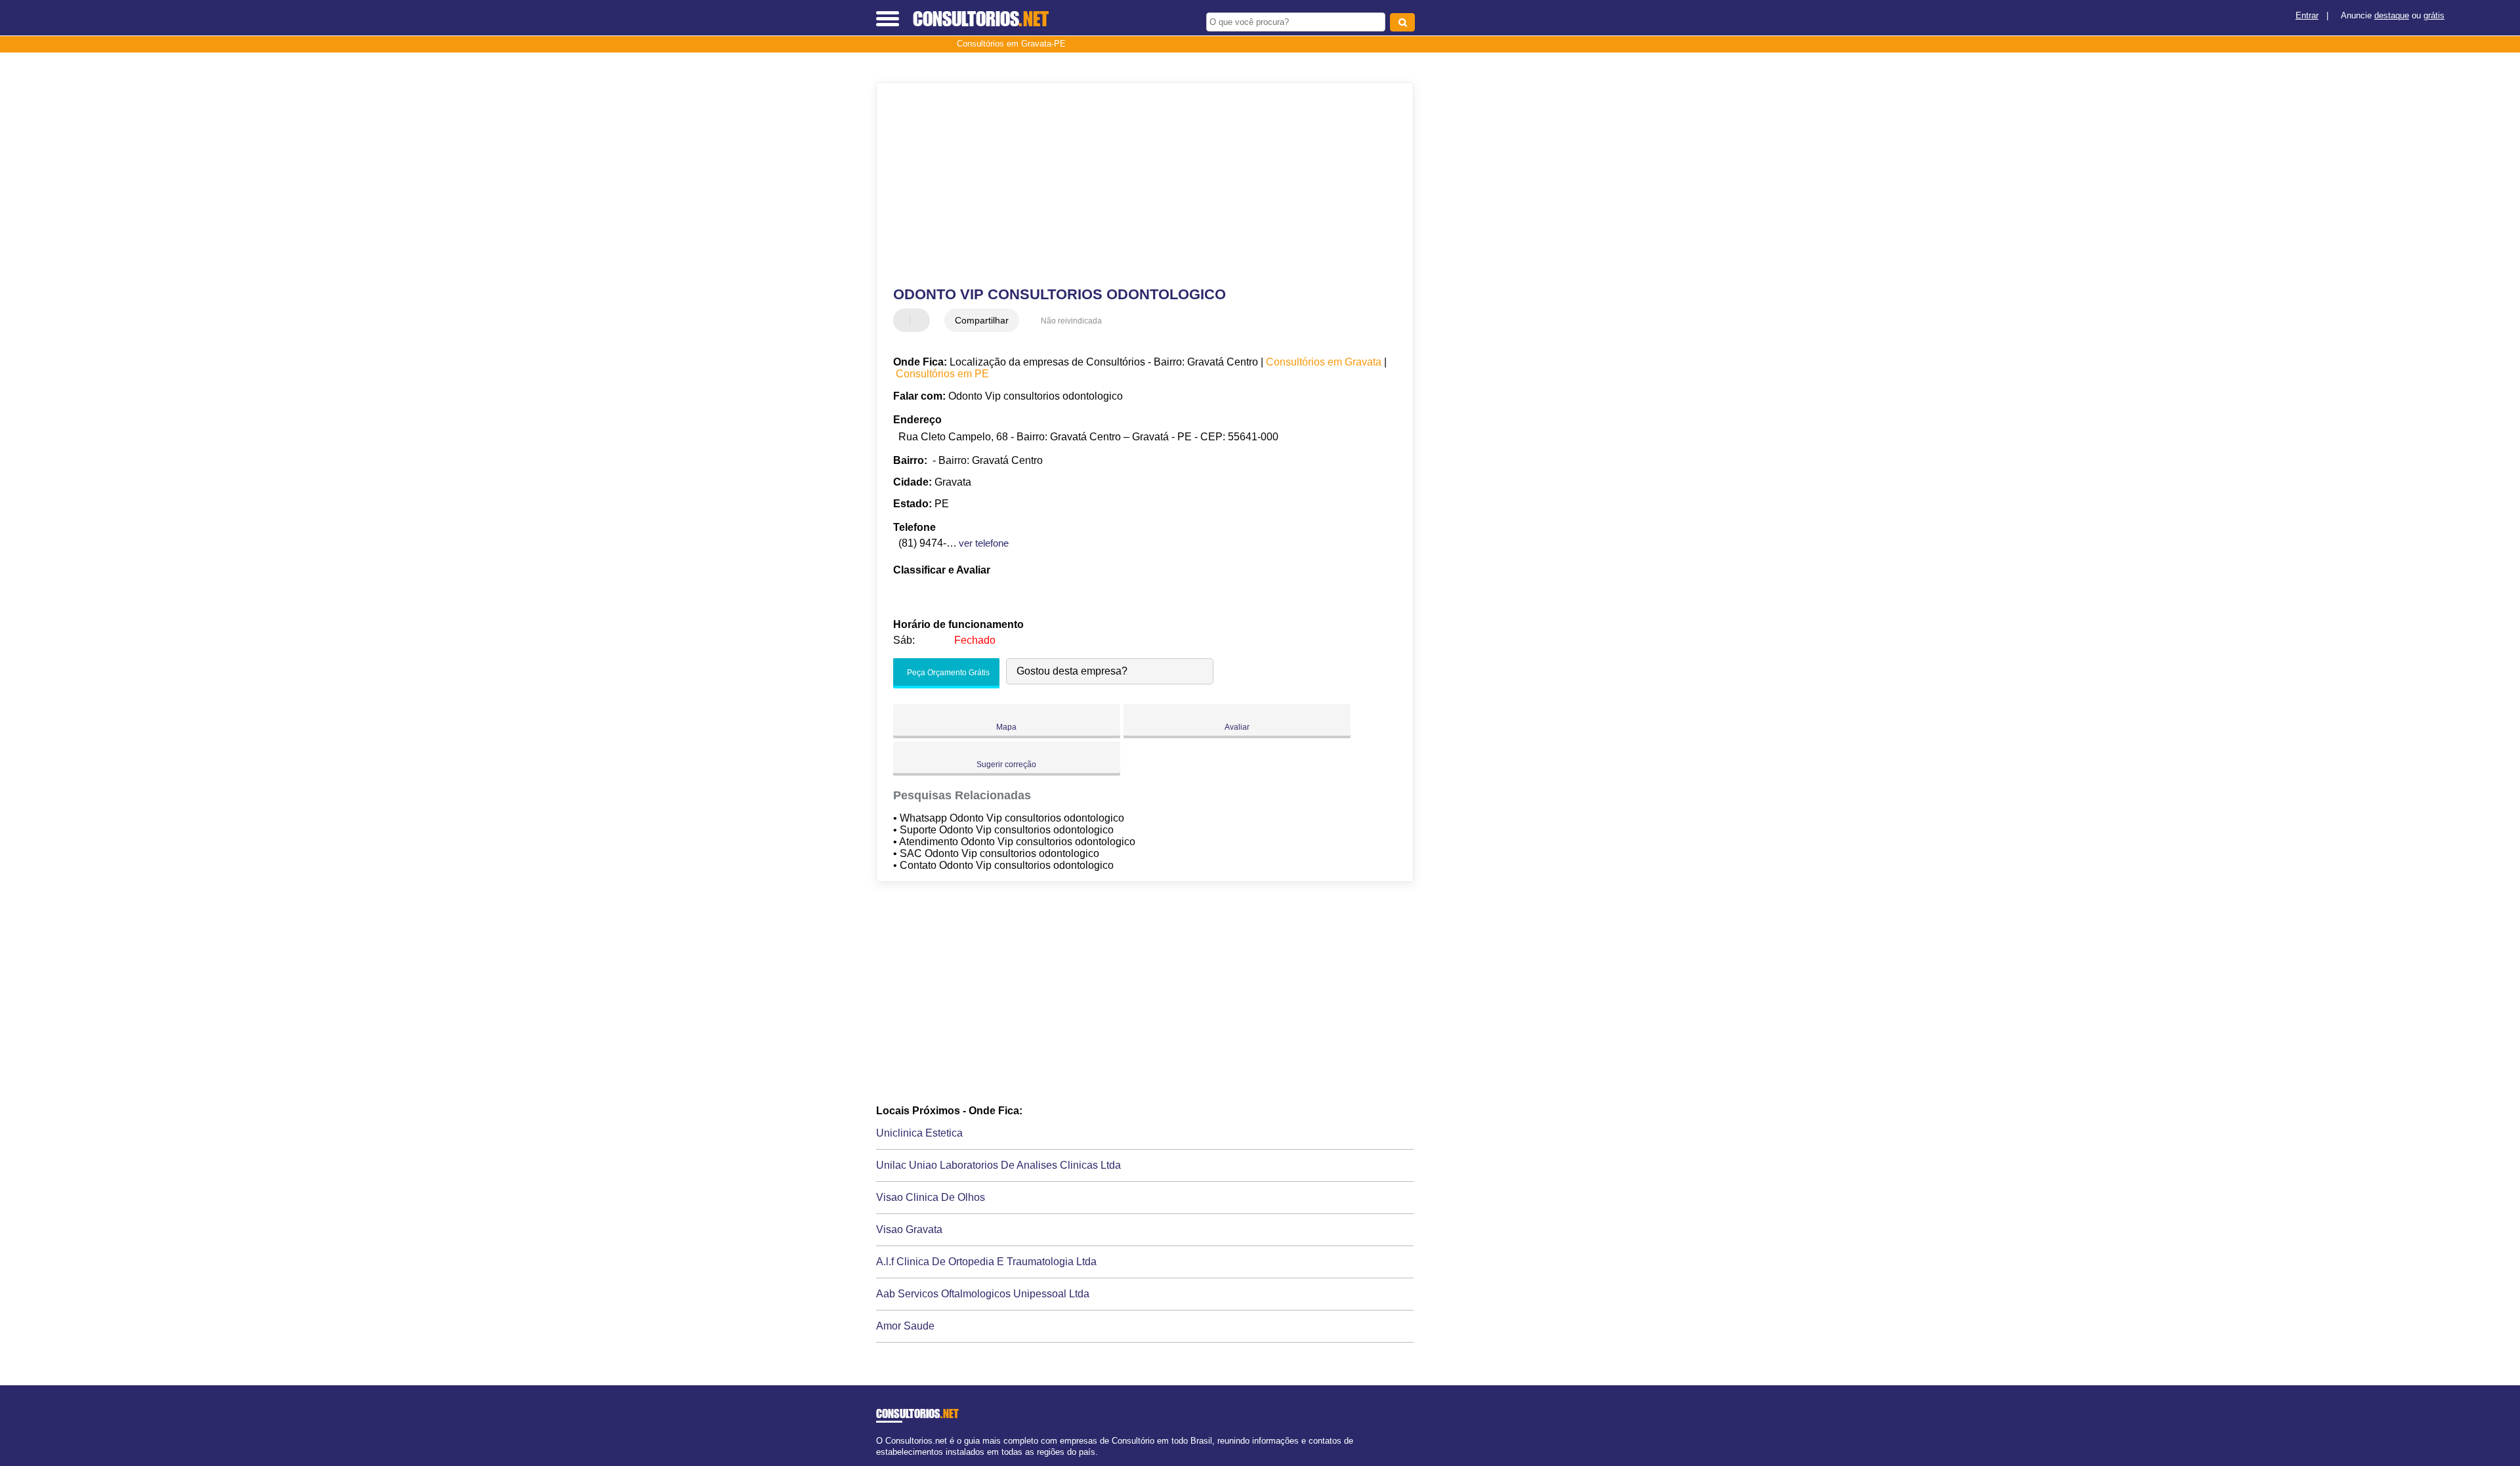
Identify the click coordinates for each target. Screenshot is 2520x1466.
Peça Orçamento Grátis (947, 673)
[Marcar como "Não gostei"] (921, 320)
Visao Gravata (909, 1229)
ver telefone (984, 543)
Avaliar (1237, 727)
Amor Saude (905, 1326)
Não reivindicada (1071, 321)
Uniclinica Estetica (919, 1133)
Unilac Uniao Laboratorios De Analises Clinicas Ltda (998, 1165)
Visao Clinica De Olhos (931, 1197)
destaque (2392, 15)
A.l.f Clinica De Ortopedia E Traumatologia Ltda (986, 1262)
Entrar (2307, 15)
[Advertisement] (1139, 184)
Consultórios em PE (942, 374)
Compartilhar (982, 320)
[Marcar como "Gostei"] (905, 320)
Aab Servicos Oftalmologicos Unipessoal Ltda (983, 1294)
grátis (2434, 15)
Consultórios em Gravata (1324, 362)
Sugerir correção (1006, 764)
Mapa (1006, 727)
